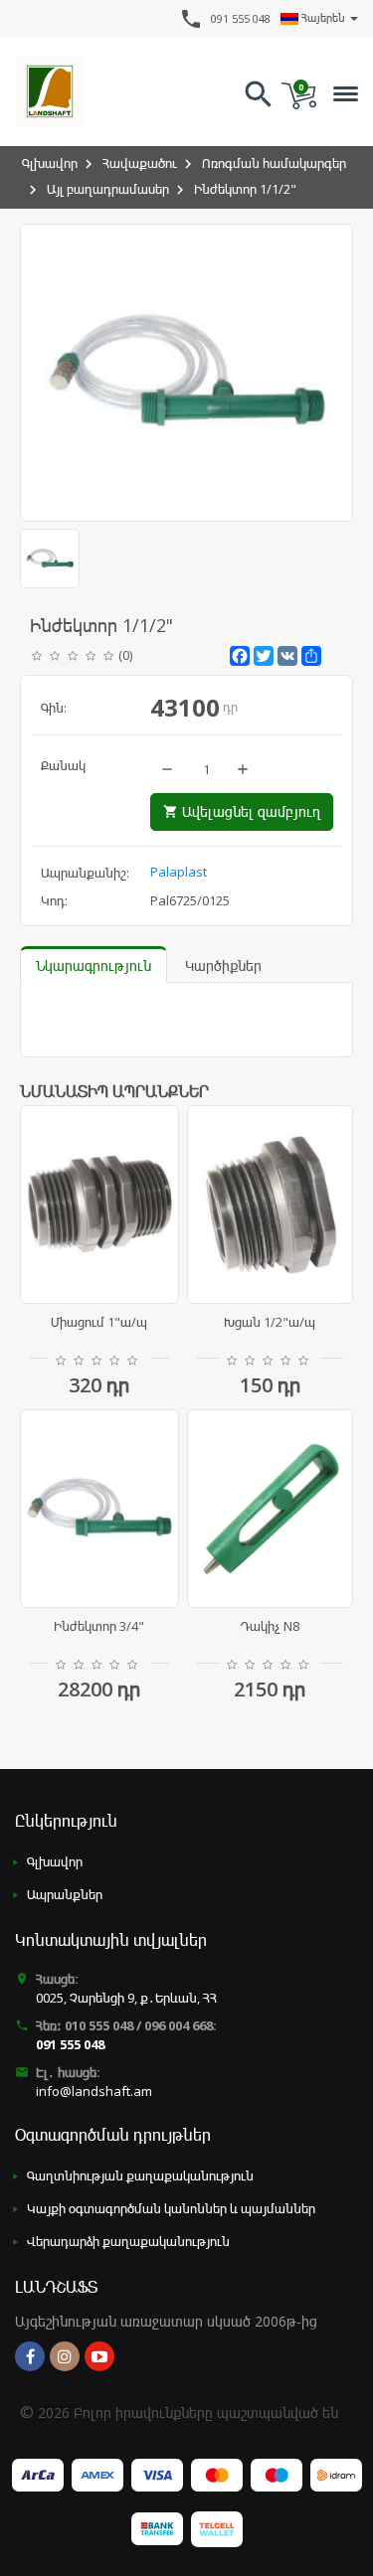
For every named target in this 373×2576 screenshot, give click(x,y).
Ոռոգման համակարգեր (274, 163)
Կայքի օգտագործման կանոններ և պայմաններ (171, 2208)
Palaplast (179, 872)
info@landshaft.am (94, 2091)
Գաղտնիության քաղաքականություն (140, 2175)
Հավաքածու (140, 163)
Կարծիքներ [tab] (223, 966)
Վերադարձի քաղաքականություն (128, 2241)
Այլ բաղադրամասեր (108, 189)
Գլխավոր (50, 163)
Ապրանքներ (65, 1894)
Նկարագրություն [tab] (93, 966)
